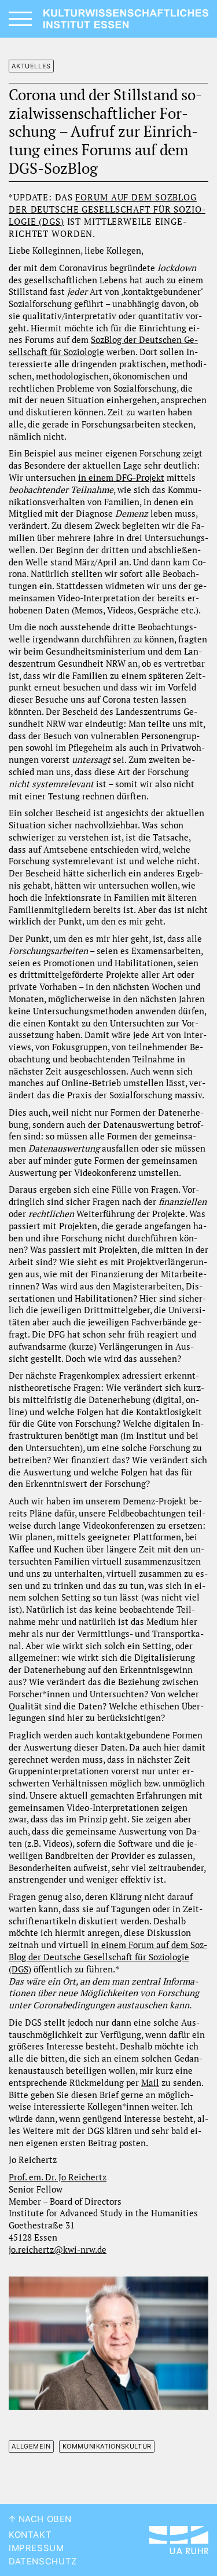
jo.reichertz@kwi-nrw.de (58, 2250)
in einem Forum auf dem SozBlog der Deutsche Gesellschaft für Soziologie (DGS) (108, 1957)
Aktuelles (31, 66)
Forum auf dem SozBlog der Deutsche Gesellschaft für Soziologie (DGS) (107, 209)
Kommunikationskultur (107, 2446)
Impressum (36, 2548)
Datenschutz (43, 2562)
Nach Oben (44, 2519)
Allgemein (31, 2446)
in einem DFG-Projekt (121, 478)
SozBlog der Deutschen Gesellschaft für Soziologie (103, 346)
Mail (150, 2083)
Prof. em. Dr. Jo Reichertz (58, 2177)
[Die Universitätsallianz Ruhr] (179, 2540)
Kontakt (30, 2535)
